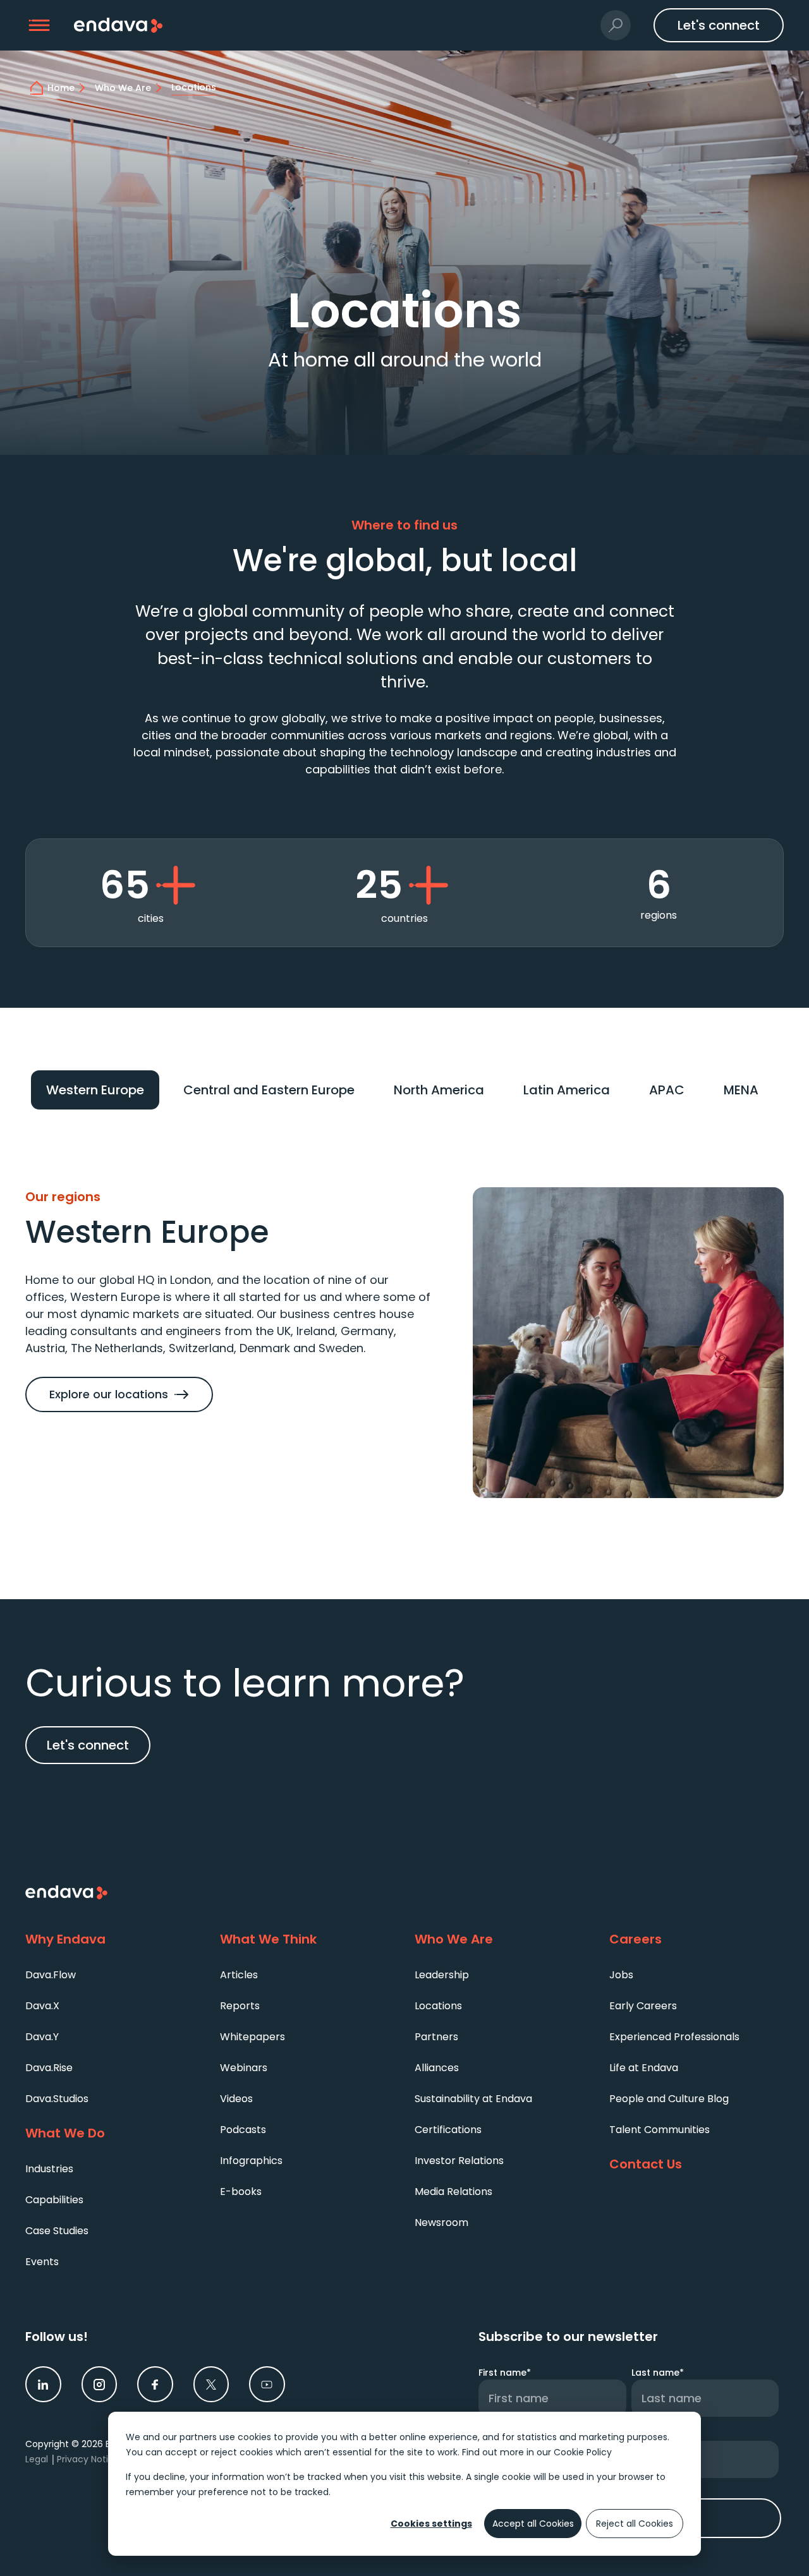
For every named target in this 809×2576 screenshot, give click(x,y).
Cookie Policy (583, 2452)
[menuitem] (113, 1974)
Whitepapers (252, 2037)
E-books (241, 2192)
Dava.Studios (57, 2099)
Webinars (244, 2068)
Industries (49, 2169)
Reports (240, 2006)
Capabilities (54, 2200)
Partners (436, 2037)
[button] (40, 26)
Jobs (621, 1975)
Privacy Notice (88, 2459)
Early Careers (643, 2006)
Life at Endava (644, 2068)
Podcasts (243, 2130)
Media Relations (453, 2192)
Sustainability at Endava (473, 2099)
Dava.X (42, 2006)
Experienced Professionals (674, 2037)
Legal (37, 2459)
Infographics (251, 2161)
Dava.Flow (51, 1975)
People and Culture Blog (669, 2099)
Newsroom (441, 2222)
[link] (43, 2384)
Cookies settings (431, 2524)
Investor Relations (459, 2161)
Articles (239, 1975)
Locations (438, 2006)
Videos (236, 2099)
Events (42, 2262)
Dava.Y (42, 2037)
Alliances (437, 2068)
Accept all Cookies (533, 2524)
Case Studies (57, 2231)
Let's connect (88, 1745)
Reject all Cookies (635, 2524)
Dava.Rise (49, 2068)
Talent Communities (660, 2130)
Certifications (448, 2130)
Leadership (442, 1975)
